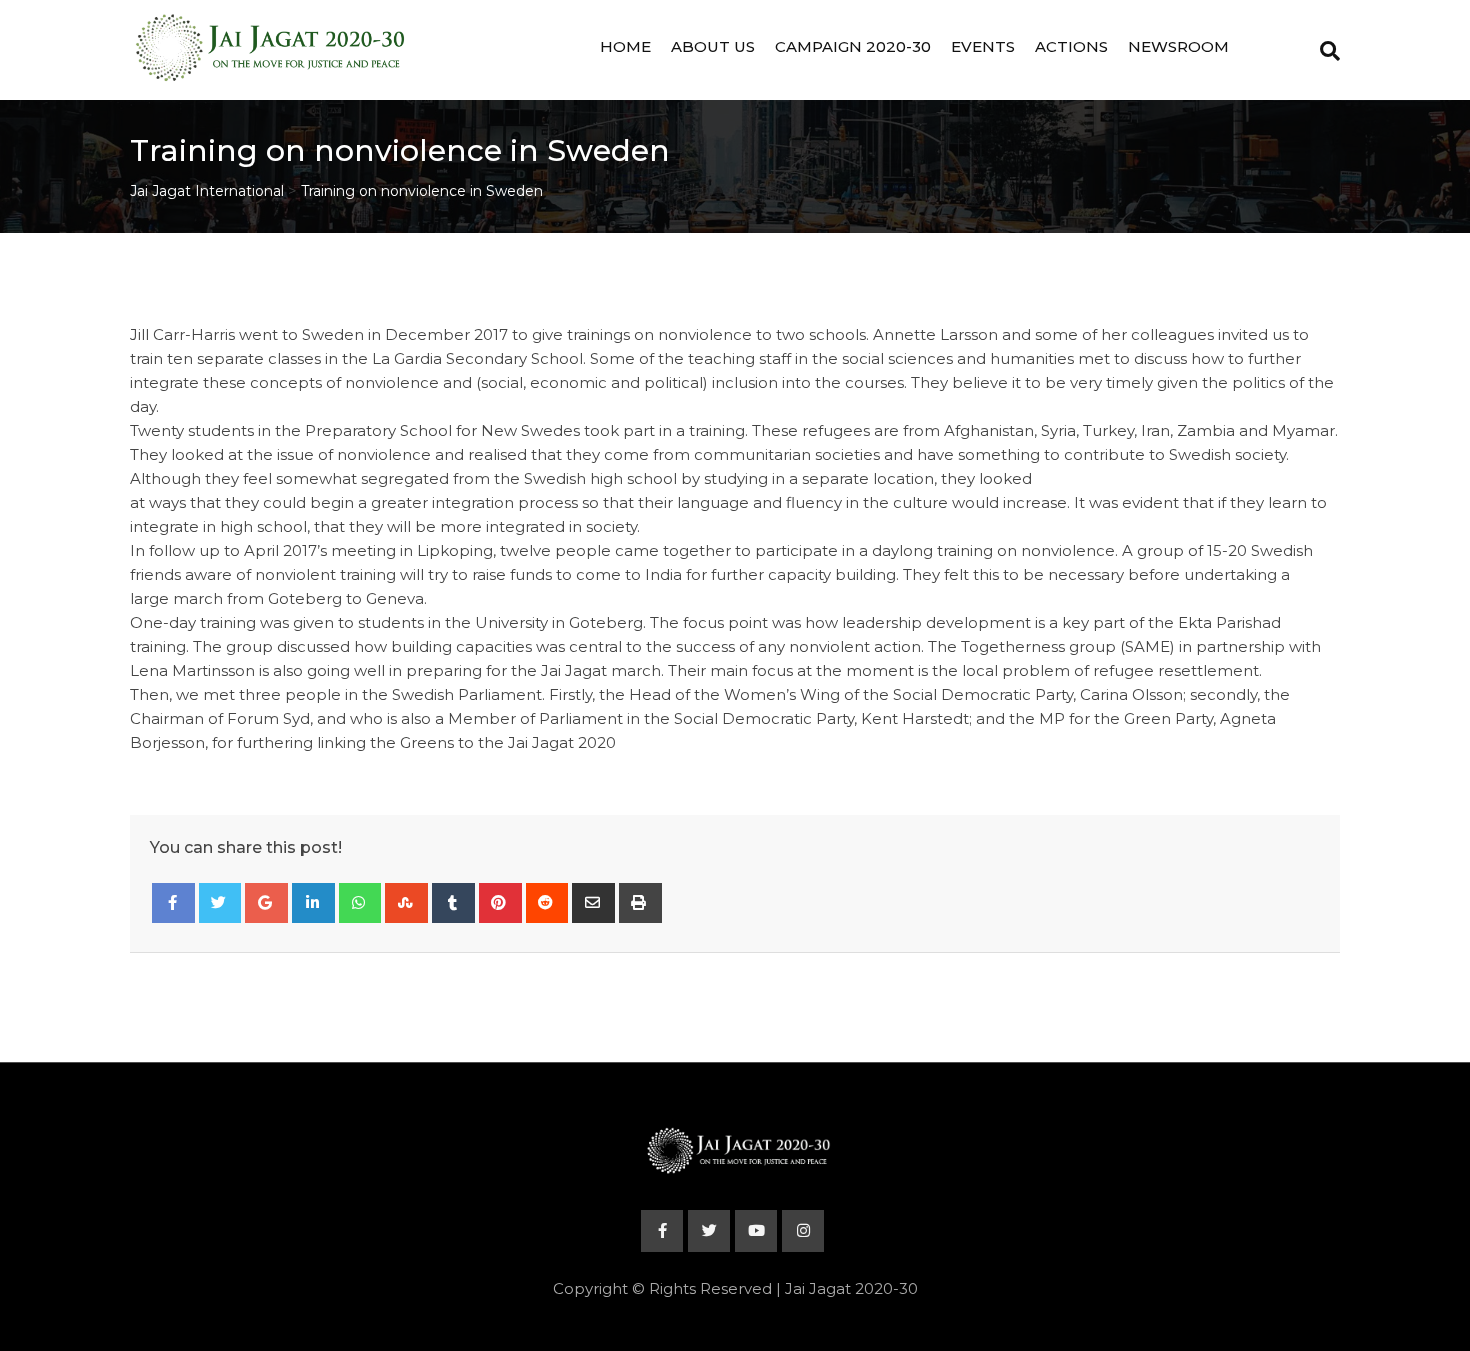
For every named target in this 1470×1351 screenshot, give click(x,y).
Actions (1071, 46)
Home (625, 46)
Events (983, 46)
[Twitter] (220, 903)
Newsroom (1178, 46)
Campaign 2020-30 (853, 46)
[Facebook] (173, 903)
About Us (713, 46)
